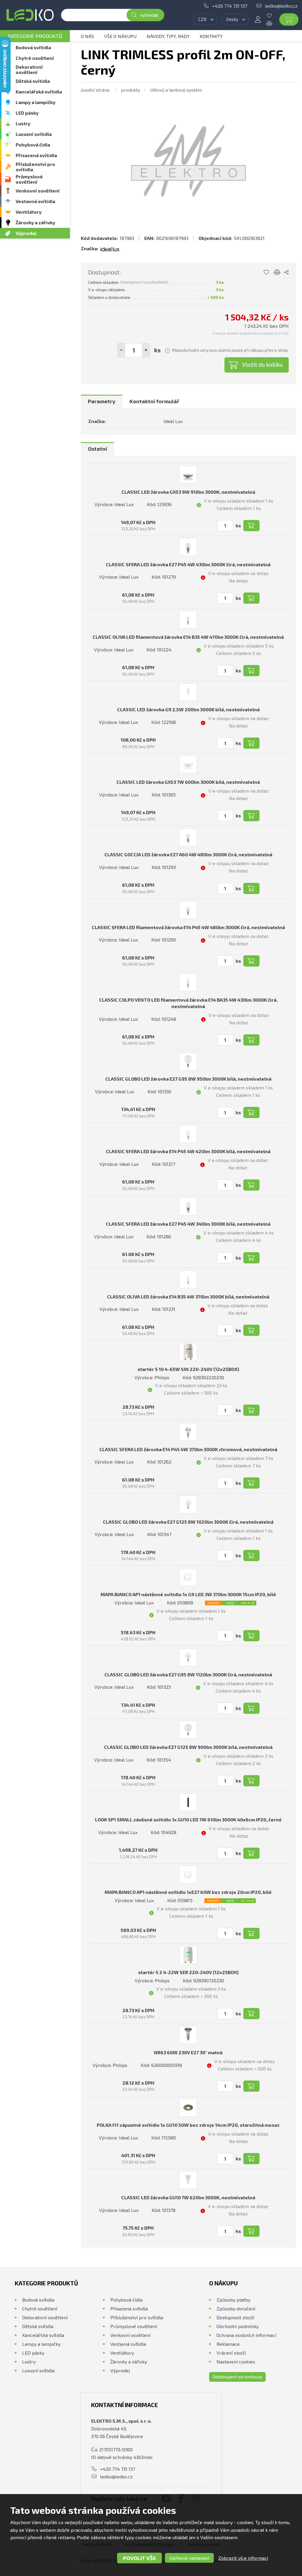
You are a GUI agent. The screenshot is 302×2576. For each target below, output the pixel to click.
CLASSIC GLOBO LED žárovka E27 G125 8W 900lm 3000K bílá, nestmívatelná (188, 1747)
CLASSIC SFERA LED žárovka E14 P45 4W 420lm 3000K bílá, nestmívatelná (188, 1151)
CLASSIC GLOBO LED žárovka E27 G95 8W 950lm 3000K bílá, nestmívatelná (188, 1079)
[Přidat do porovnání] (277, 272)
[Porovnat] (274, 23)
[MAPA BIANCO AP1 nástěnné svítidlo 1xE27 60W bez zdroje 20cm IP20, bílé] (188, 1875)
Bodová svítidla (33, 47)
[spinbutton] (134, 350)
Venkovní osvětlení (38, 191)
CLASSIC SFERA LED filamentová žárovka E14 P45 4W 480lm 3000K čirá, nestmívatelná (188, 927)
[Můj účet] (258, 19)
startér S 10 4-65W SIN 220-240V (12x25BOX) (188, 1369)
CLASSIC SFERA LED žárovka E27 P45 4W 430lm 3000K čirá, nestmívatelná (188, 564)
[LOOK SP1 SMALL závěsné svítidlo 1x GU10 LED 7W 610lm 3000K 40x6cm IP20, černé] (188, 1802)
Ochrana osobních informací (246, 2335)
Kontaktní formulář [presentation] (154, 401)
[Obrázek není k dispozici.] (188, 161)
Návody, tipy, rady (168, 36)
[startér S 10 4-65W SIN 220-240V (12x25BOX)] (188, 1352)
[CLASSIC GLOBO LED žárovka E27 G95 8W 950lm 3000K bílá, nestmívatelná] (188, 1061)
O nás (87, 36)
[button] (146, 350)
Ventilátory (29, 212)
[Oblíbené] (274, 16)
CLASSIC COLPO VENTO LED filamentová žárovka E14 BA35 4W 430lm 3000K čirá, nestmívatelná (188, 1003)
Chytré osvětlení (35, 58)
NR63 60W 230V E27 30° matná (188, 2052)
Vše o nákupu (120, 36)
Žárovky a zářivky (35, 222)
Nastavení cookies (236, 2362)
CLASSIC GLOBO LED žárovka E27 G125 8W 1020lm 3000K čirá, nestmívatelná (188, 1522)
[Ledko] (30, 15)
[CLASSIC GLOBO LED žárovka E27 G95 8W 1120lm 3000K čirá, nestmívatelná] (188, 1657)
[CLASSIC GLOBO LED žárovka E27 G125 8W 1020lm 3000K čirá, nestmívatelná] (188, 1505)
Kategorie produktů (35, 36)
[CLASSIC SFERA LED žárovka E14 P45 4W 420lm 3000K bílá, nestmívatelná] (188, 1134)
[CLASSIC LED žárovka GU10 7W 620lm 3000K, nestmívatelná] (188, 2180)
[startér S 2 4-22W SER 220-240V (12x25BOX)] (188, 1955)
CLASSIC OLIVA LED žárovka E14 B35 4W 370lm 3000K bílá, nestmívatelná (188, 1297)
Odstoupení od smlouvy (237, 2377)
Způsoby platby (233, 2300)
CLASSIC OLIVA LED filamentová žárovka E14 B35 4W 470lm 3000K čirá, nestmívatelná (188, 637)
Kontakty (211, 36)
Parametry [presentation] (102, 401)
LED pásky (27, 113)
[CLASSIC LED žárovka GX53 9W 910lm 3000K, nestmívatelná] (188, 475)
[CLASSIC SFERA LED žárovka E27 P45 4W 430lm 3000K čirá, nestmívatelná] (188, 547)
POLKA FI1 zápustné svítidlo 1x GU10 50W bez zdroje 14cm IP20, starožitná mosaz (188, 2125)
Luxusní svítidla (34, 134)
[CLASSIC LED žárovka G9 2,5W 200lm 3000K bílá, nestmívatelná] (188, 692)
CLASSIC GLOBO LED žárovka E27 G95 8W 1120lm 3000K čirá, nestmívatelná (188, 1674)
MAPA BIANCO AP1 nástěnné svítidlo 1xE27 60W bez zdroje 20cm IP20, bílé (188, 1892)
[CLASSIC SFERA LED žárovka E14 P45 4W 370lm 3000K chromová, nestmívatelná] (188, 1432)
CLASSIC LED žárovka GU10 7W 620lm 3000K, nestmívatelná (188, 2197)
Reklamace (228, 2344)
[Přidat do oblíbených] (266, 272)
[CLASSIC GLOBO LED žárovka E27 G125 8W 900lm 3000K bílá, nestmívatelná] (188, 1730)
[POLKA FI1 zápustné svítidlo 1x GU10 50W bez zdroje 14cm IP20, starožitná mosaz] (188, 2108)
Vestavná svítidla (35, 201)
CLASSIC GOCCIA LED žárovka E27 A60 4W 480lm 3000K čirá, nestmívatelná (188, 854)
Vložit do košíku (262, 364)
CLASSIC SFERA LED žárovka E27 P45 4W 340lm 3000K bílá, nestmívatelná (188, 1224)
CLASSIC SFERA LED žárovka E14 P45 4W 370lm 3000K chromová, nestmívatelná (188, 1449)
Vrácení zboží (231, 2353)
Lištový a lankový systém (176, 90)
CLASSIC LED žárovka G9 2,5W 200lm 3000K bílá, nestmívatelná (188, 709)
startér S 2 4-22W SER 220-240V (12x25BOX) (188, 1972)
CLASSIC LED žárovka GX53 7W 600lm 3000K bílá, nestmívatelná (188, 782)
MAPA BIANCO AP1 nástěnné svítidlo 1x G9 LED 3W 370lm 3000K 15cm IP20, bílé (188, 1594)
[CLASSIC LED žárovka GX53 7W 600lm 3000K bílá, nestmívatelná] (188, 765)
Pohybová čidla (33, 145)
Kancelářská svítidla (39, 92)
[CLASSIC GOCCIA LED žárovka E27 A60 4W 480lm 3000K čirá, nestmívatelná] (188, 837)
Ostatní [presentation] (97, 449)
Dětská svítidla (33, 81)
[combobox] (205, 19)
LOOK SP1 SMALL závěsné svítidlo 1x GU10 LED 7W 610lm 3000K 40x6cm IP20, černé (188, 1819)
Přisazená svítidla (36, 155)
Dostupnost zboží (235, 2317)
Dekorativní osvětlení (29, 69)
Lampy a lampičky (36, 102)
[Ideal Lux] (110, 248)
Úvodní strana (95, 90)
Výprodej (26, 233)
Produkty (131, 90)
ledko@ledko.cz (281, 6)
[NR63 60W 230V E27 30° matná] (188, 2035)
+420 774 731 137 (230, 6)
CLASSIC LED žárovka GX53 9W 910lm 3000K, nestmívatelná (188, 492)
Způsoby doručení (236, 2308)
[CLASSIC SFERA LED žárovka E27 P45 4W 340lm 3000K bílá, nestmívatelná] (188, 1206)
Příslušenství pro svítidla (35, 167)
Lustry (23, 123)
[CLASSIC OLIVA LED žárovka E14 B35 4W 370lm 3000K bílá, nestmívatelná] (188, 1279)
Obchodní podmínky (238, 2326)
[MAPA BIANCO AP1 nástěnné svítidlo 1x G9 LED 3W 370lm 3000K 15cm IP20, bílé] (188, 1577)
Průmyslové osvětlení (29, 179)
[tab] (102, 401)
